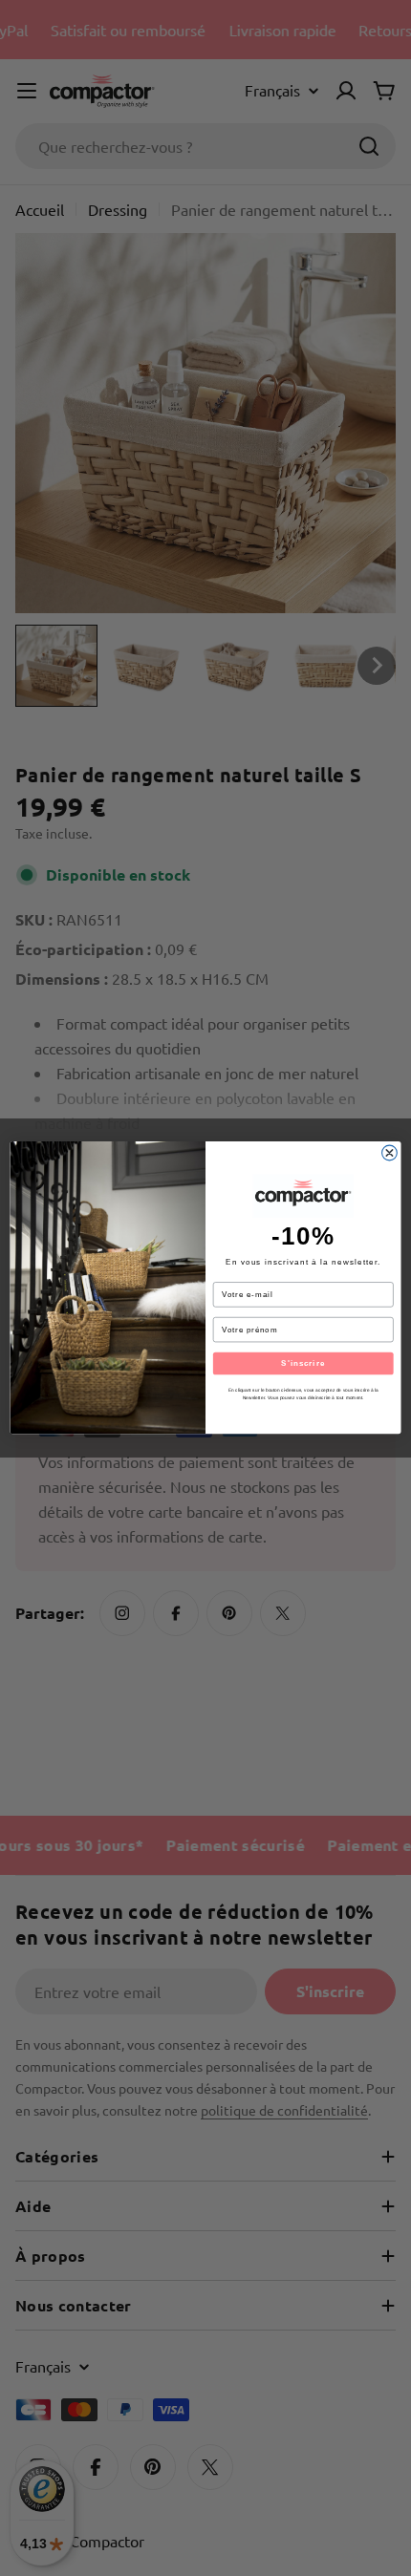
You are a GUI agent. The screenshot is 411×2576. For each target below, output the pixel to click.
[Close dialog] (390, 1154)
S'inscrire (303, 1363)
